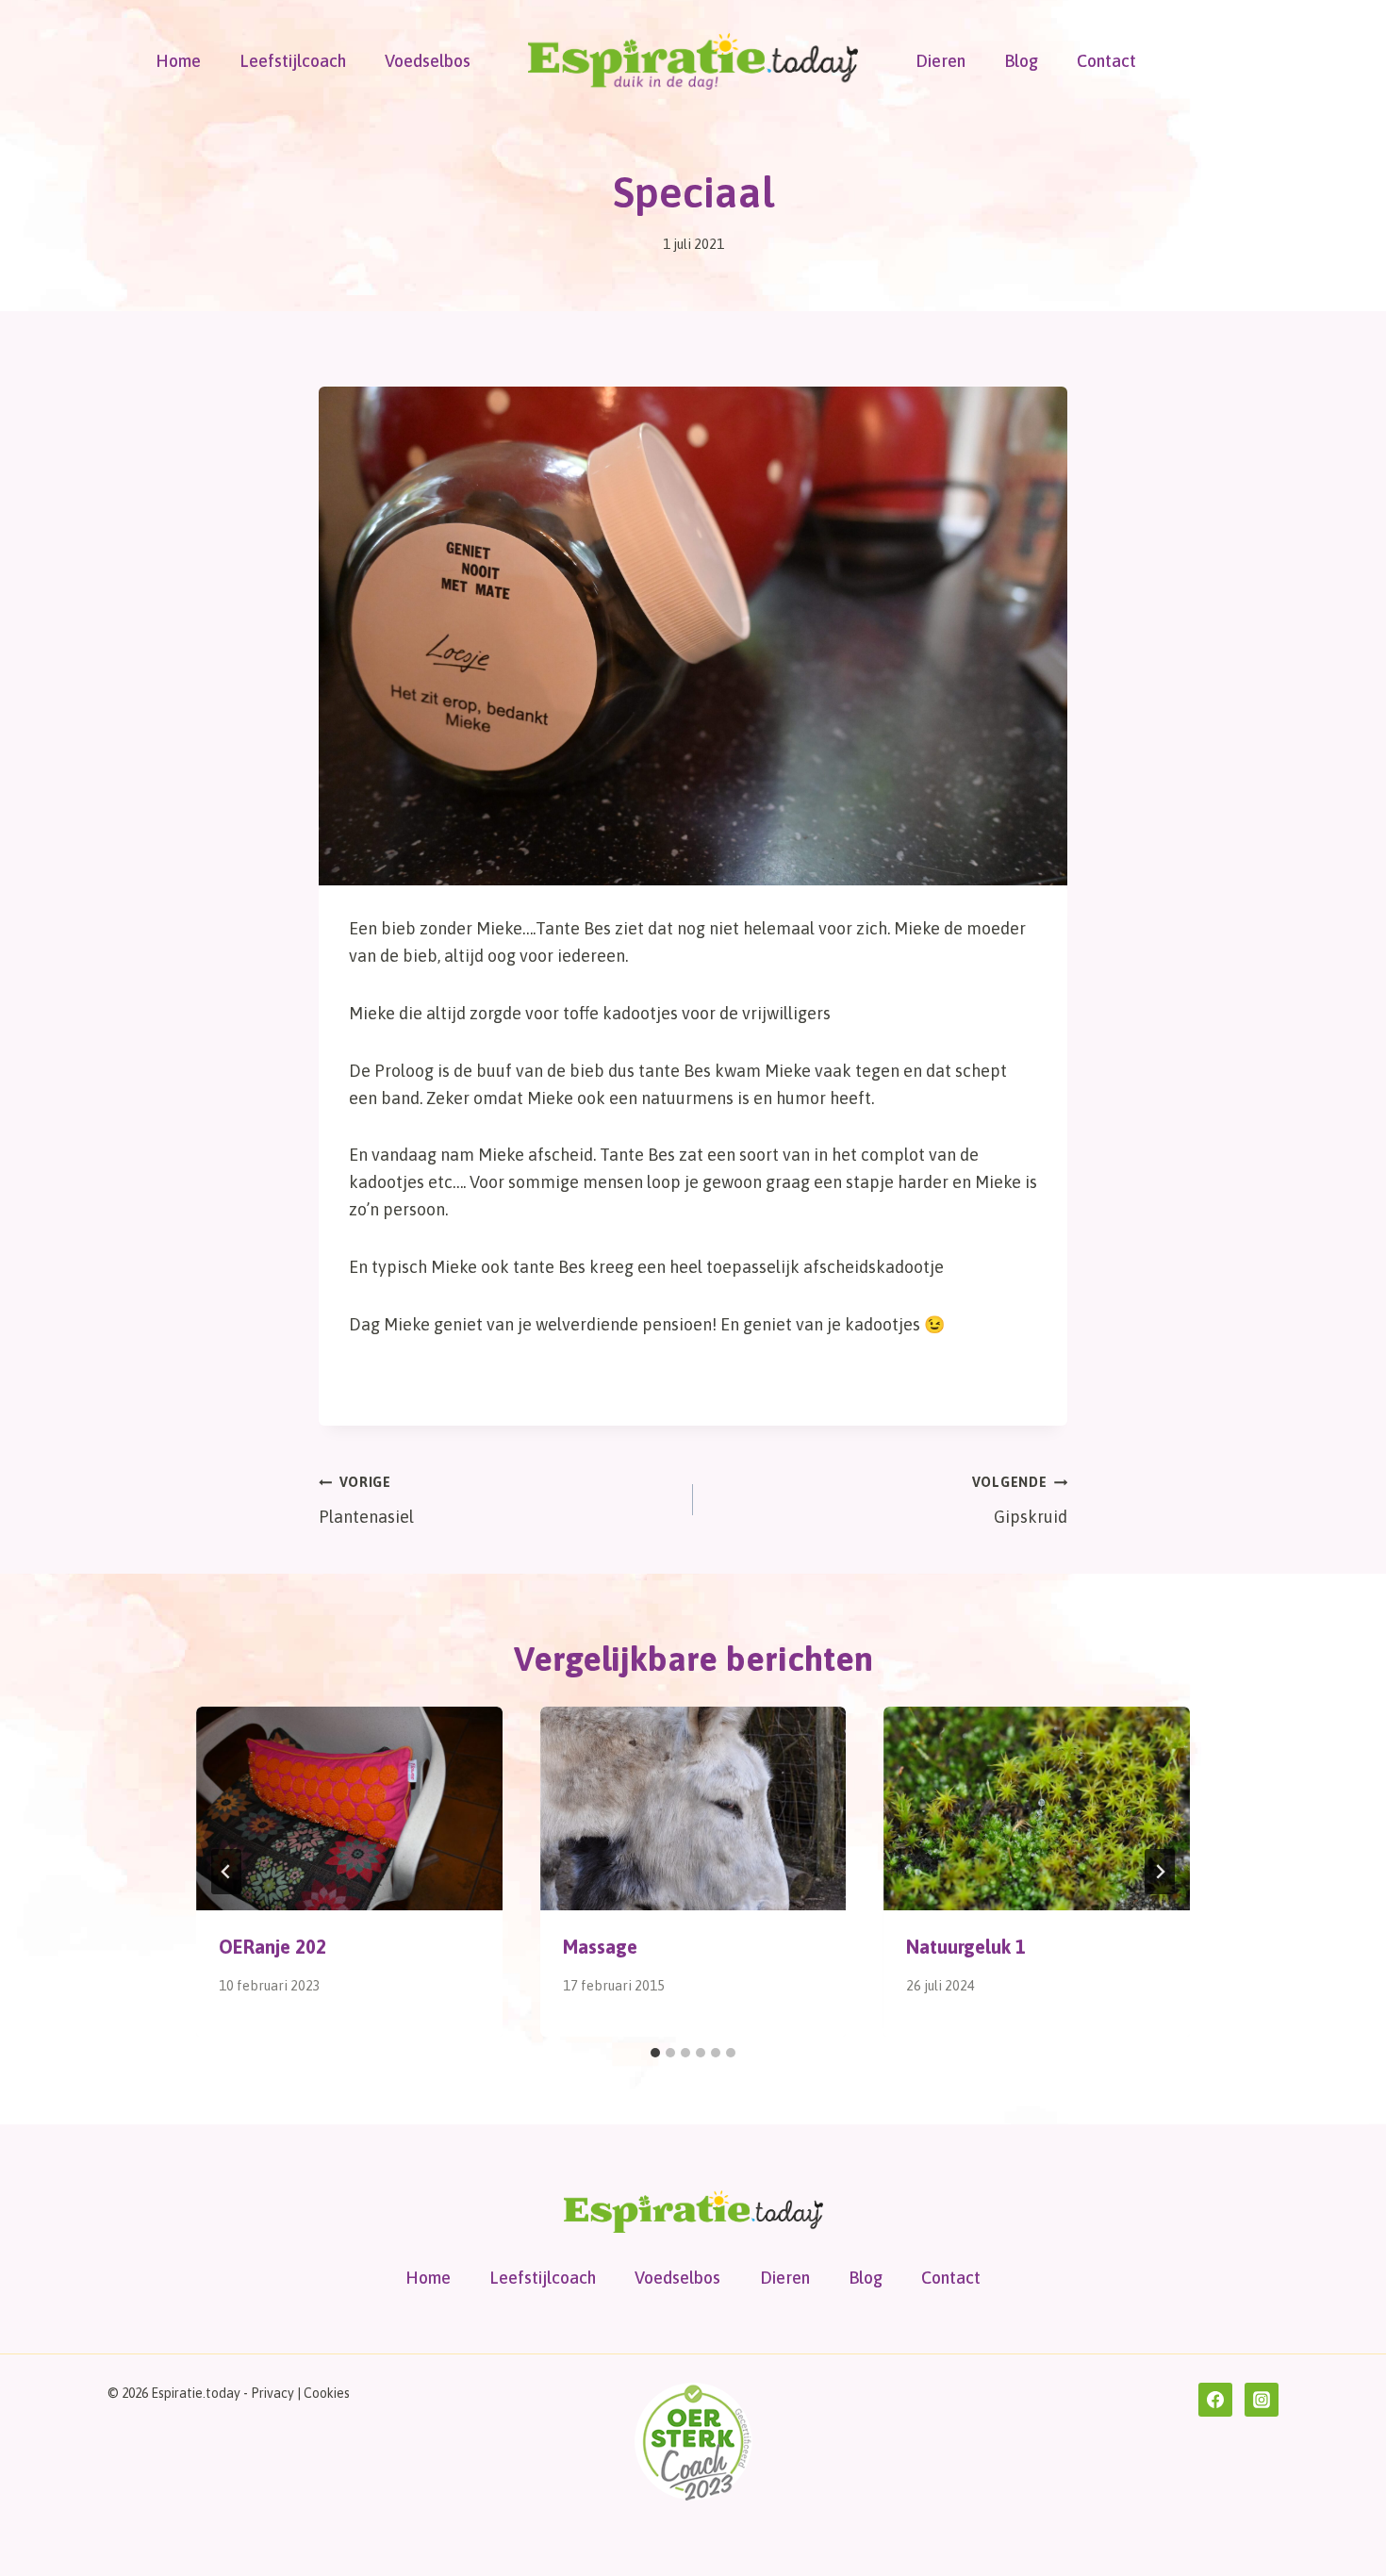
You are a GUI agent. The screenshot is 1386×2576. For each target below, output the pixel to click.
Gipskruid (1020, 1501)
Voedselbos (428, 61)
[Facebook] (1215, 2400)
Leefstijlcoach (293, 61)
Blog (1021, 61)
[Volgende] (1160, 1872)
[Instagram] (1262, 2400)
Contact (1106, 61)
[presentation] (349, 1808)
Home (178, 61)
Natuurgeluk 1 (966, 1947)
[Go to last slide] (226, 1872)
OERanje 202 (272, 1947)
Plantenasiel (366, 1501)
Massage (600, 1947)
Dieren (940, 61)
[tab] (655, 2053)
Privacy (272, 2393)
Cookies (327, 2393)
